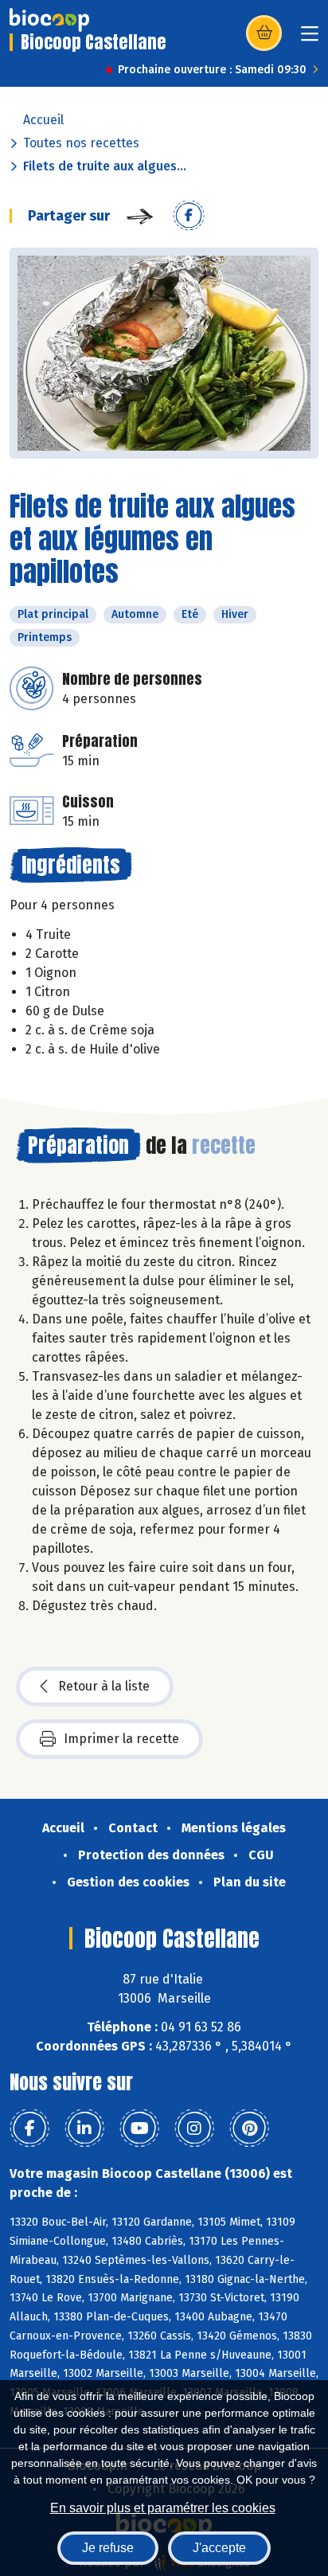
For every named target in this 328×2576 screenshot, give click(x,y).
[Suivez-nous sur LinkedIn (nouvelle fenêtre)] (84, 2128)
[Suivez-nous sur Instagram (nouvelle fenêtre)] (194, 2128)
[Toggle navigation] (310, 39)
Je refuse (108, 2548)
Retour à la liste (104, 1686)
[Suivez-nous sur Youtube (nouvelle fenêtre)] (139, 2128)
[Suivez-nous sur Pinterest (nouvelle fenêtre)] (249, 2128)
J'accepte (219, 2548)
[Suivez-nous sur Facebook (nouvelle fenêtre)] (29, 2128)
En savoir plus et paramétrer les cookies (163, 2508)
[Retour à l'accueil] (49, 20)
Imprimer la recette (121, 1739)
